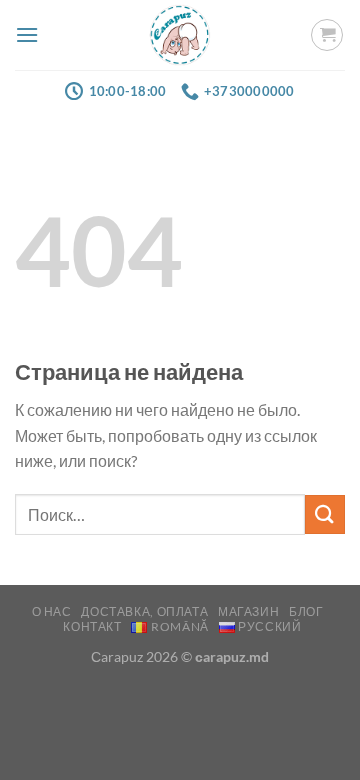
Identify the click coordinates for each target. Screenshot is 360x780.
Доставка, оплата (144, 611)
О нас (52, 611)
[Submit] (325, 514)
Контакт (92, 626)
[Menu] (27, 34)
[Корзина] (327, 35)
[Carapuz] (180, 35)
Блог (306, 611)
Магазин (248, 611)
